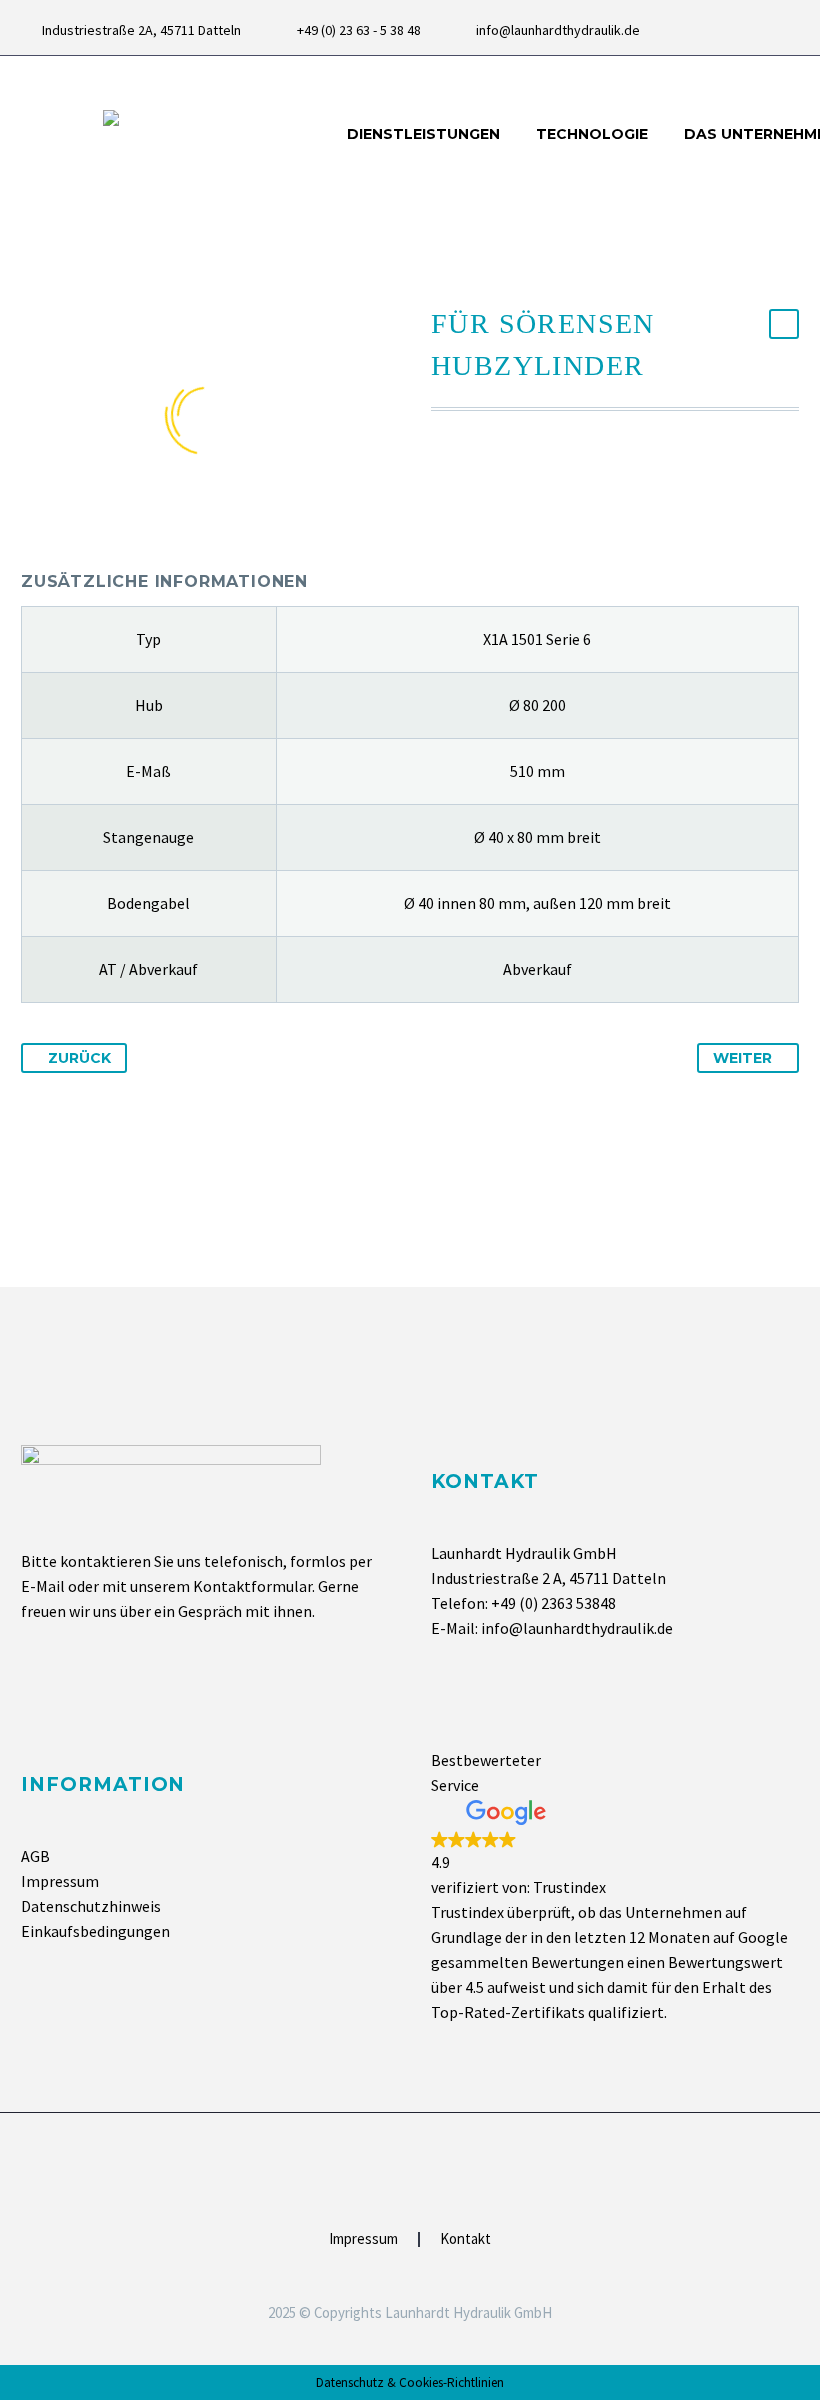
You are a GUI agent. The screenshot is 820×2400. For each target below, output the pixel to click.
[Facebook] (759, 30)
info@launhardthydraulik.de (558, 30)
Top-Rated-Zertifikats (508, 2012)
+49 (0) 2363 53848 (553, 1603)
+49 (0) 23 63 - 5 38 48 (359, 30)
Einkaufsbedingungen (95, 1931)
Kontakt (465, 2239)
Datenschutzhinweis (91, 1906)
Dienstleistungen (423, 134)
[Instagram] (789, 30)
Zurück (79, 1058)
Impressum (60, 1881)
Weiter (742, 1058)
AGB (35, 1856)
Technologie (592, 134)
